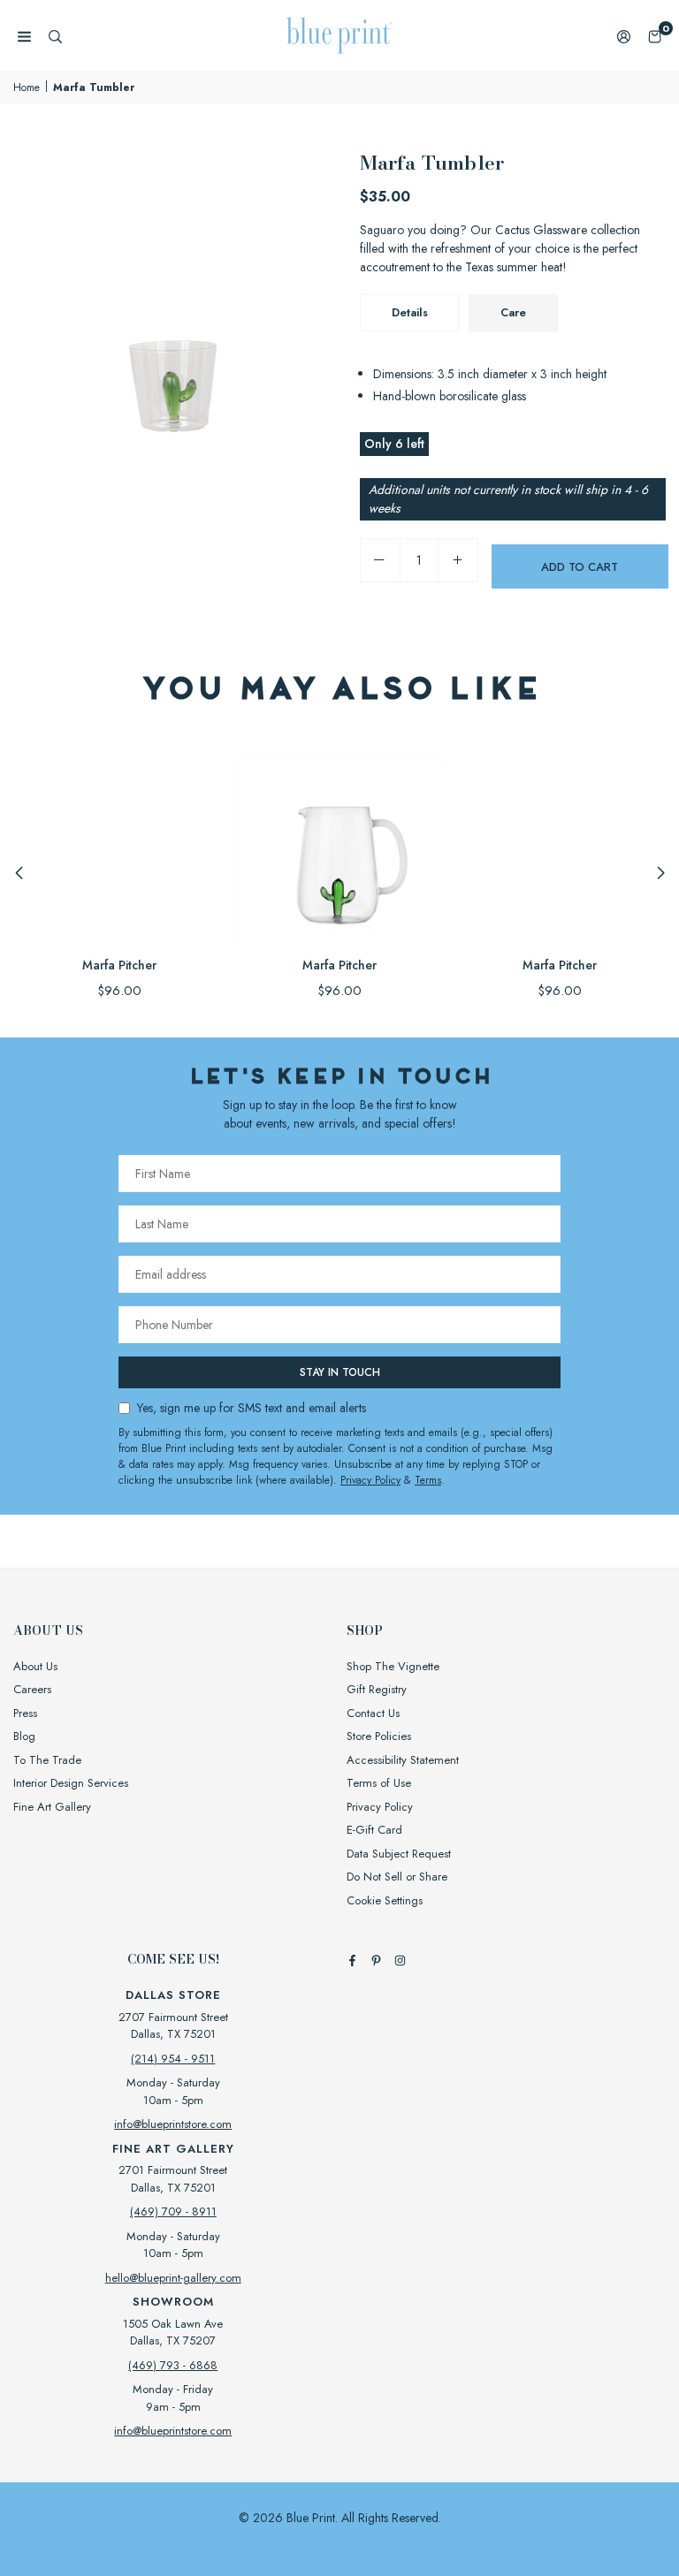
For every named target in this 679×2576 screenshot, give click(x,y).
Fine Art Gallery (52, 1807)
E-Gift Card (374, 1830)
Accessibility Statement (403, 1760)
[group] (173, 308)
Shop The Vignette (393, 1666)
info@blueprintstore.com (173, 2124)
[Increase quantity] (458, 560)
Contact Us (373, 1713)
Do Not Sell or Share (397, 1877)
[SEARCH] (55, 36)
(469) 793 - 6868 (173, 2365)
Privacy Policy (370, 1480)
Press (25, 1713)
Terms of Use (379, 1783)
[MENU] (24, 36)
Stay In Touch (340, 1372)
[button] (655, 36)
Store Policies (379, 1736)
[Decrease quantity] (380, 560)
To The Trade (47, 1760)
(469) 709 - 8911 (173, 2211)
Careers (32, 1689)
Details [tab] (410, 312)
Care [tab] (513, 312)
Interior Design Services (71, 1783)
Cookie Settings (385, 1900)
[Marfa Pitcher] (119, 838)
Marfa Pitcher (119, 965)
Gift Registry (377, 1689)
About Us (35, 1666)
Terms (428, 1480)
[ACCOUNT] (624, 36)
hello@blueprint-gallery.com (173, 2278)
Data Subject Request (399, 1854)
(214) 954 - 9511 (173, 2059)
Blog (24, 1736)
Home (27, 87)
